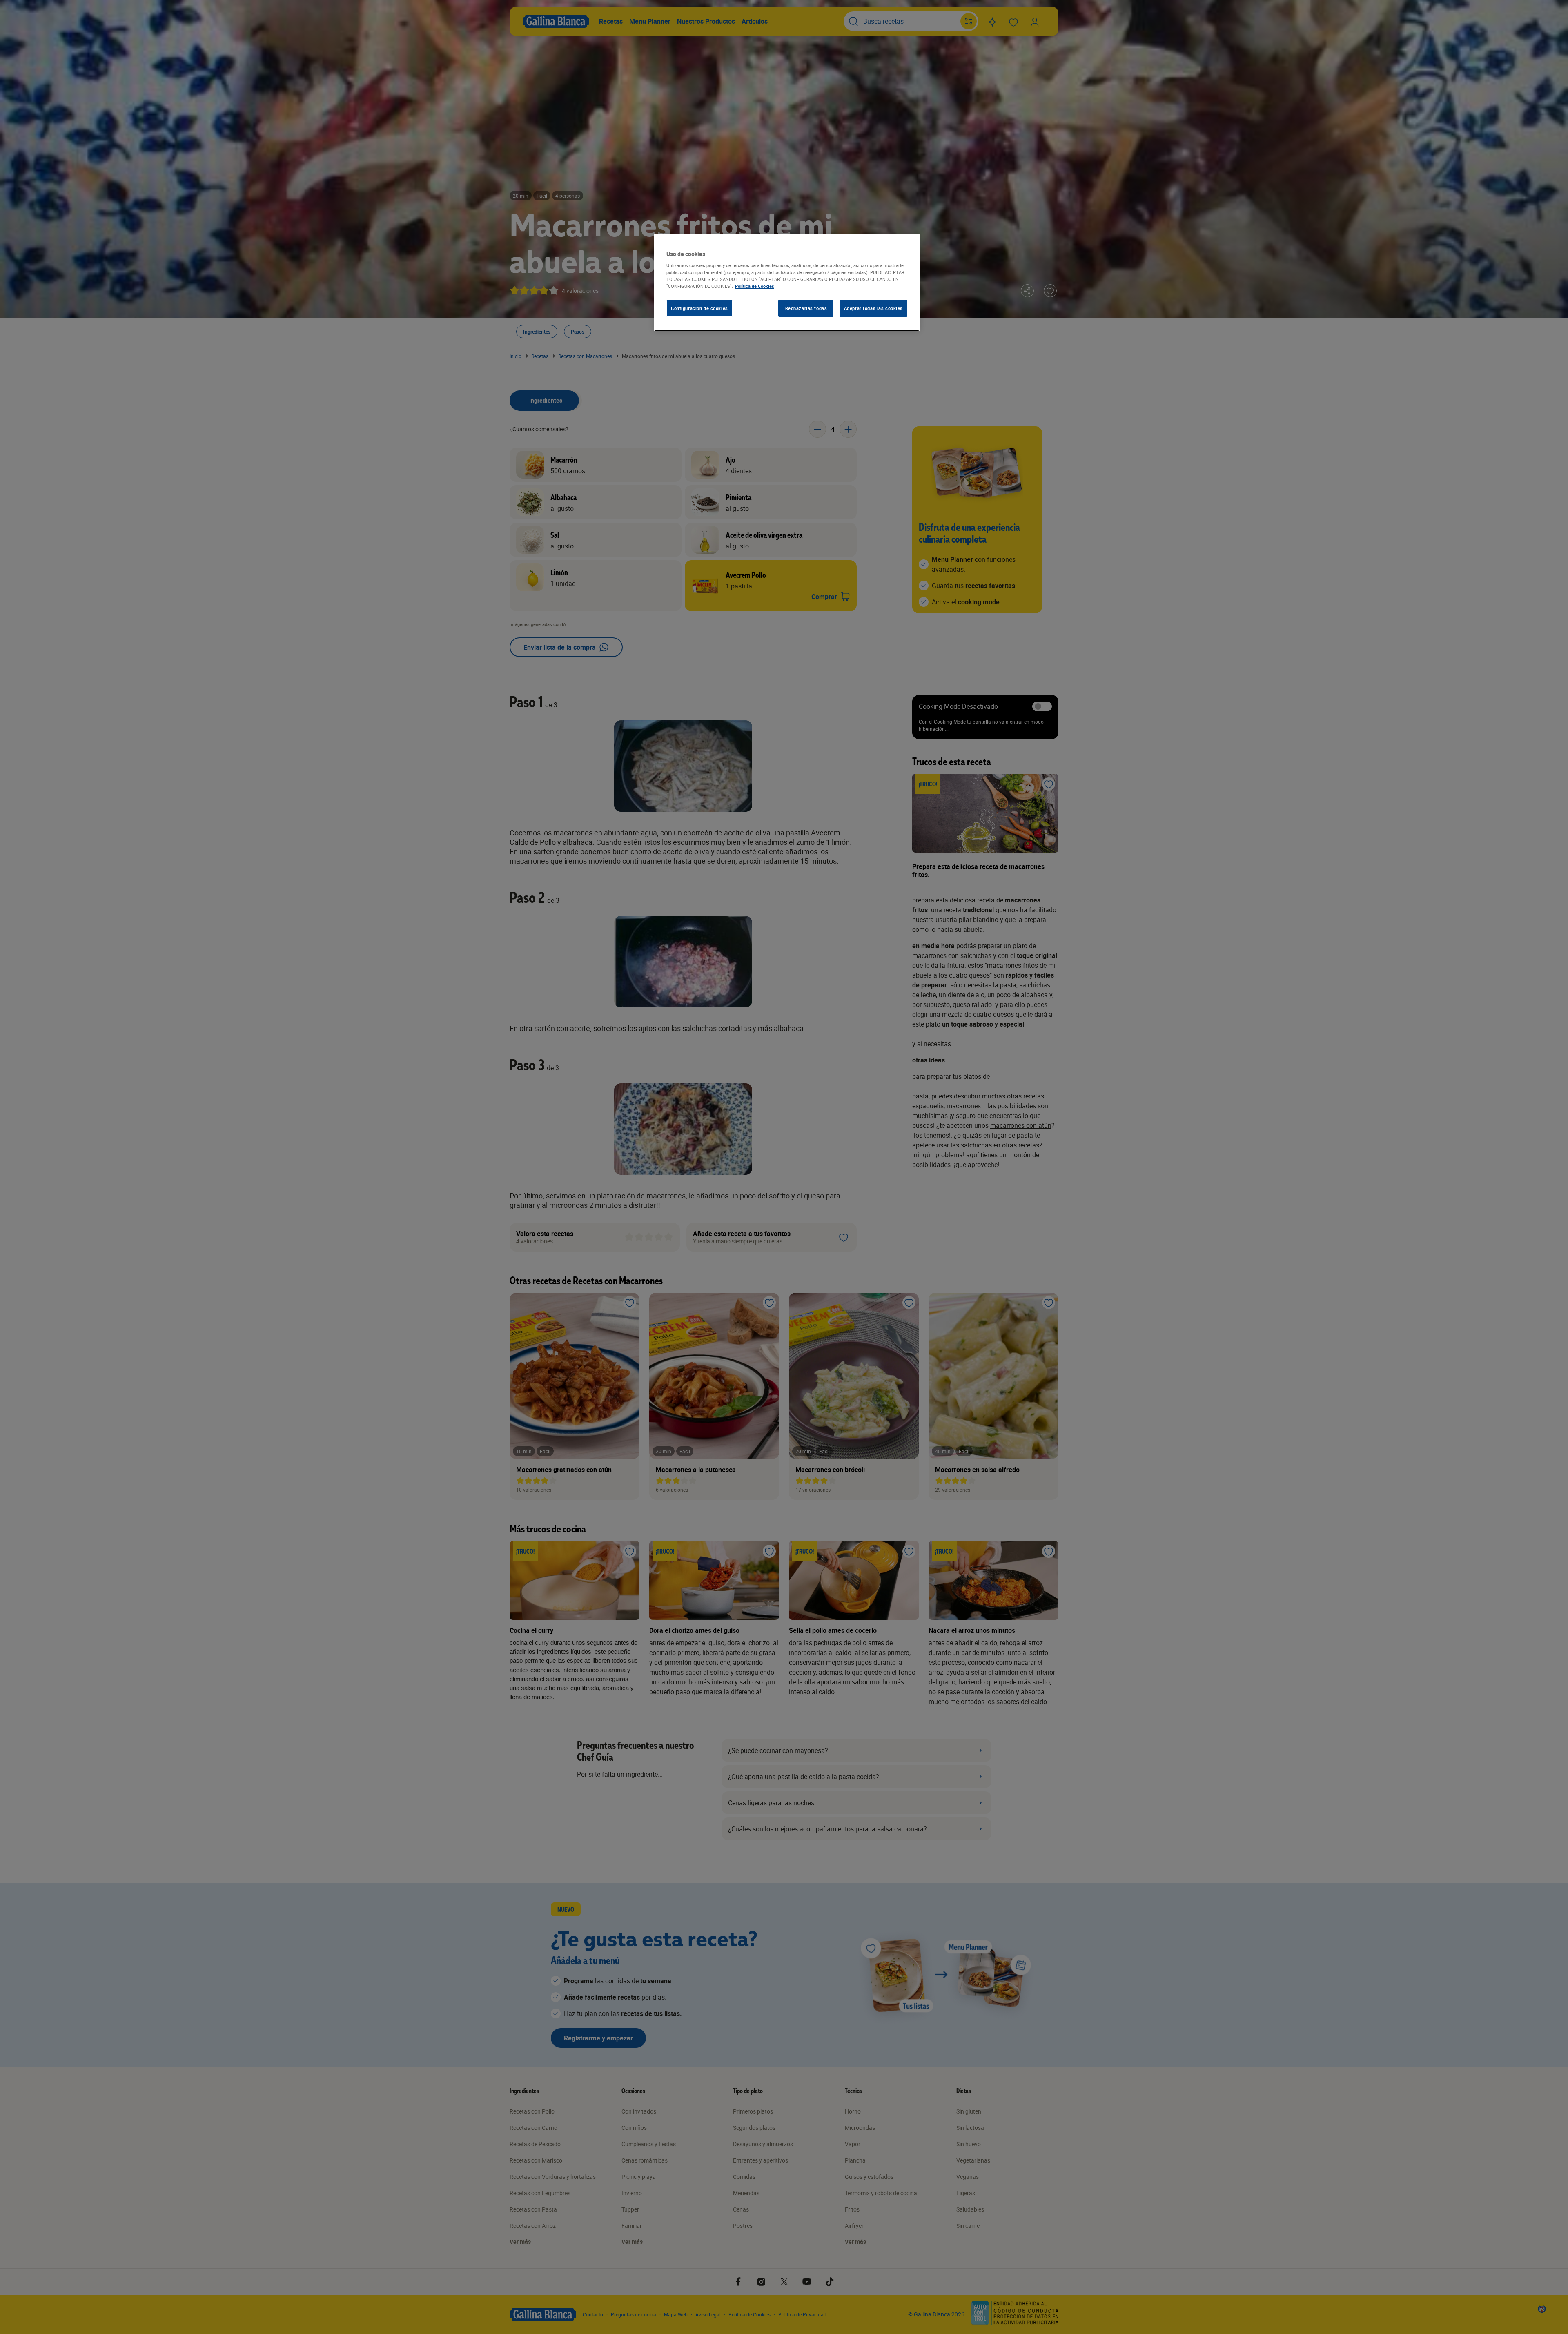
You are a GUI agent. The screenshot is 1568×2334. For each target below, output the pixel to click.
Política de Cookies (755, 286)
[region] (787, 283)
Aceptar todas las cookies (873, 308)
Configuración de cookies (699, 308)
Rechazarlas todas (806, 308)
